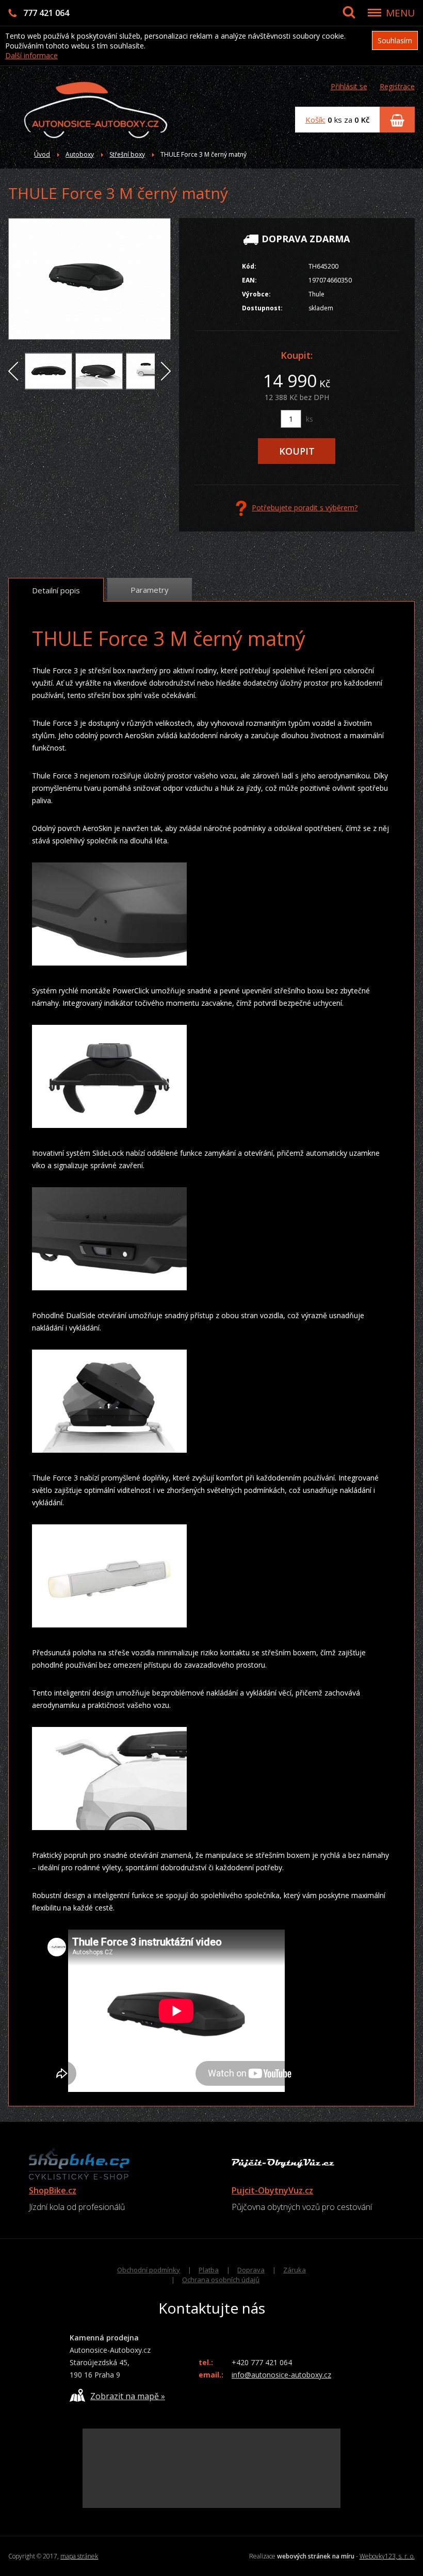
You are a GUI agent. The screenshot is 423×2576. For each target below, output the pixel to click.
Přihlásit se (349, 86)
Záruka (295, 2270)
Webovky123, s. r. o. (387, 2556)
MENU (400, 13)
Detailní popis (56, 590)
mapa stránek (79, 2556)
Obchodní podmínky (149, 2270)
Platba (209, 2270)
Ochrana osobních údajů (221, 2280)
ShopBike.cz (53, 2190)
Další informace (31, 55)
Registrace (397, 86)
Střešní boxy (127, 154)
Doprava (251, 2270)
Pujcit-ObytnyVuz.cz (272, 2190)
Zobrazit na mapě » (128, 2396)
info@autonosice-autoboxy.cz (281, 2375)
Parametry (150, 590)
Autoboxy (80, 154)
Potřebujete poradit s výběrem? (305, 508)
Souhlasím (395, 40)
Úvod (42, 154)
